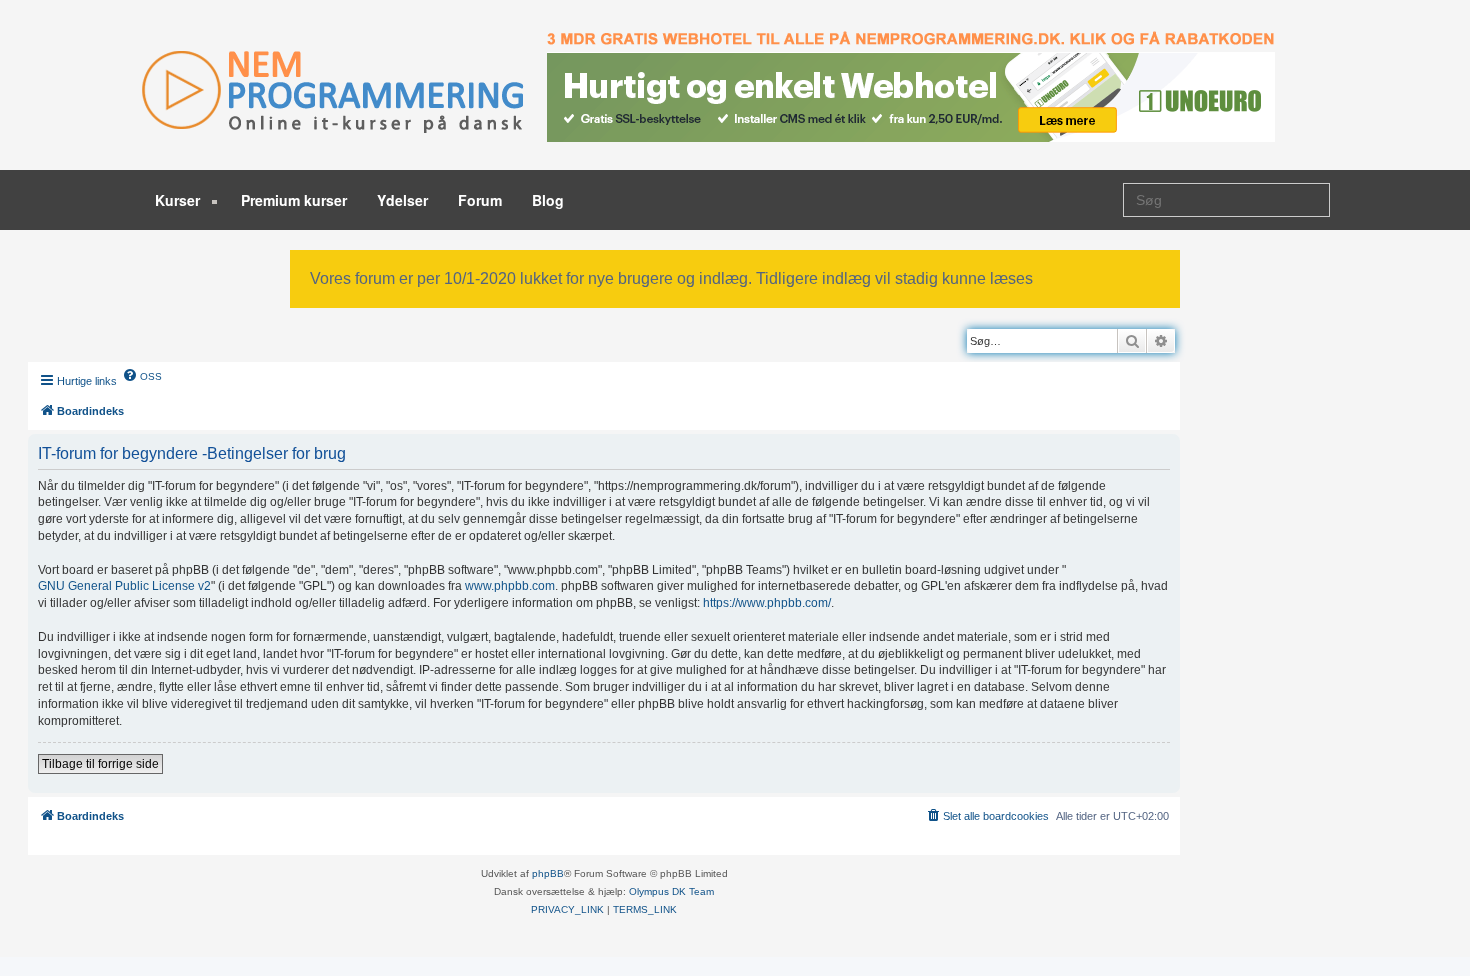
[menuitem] (142, 375)
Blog (548, 200)
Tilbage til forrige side (100, 764)
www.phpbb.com (510, 586)
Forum (480, 200)
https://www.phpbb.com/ (767, 603)
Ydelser (402, 200)
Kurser (179, 200)
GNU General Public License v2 (124, 586)
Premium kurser (294, 200)
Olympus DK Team (671, 891)
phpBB (548, 873)
